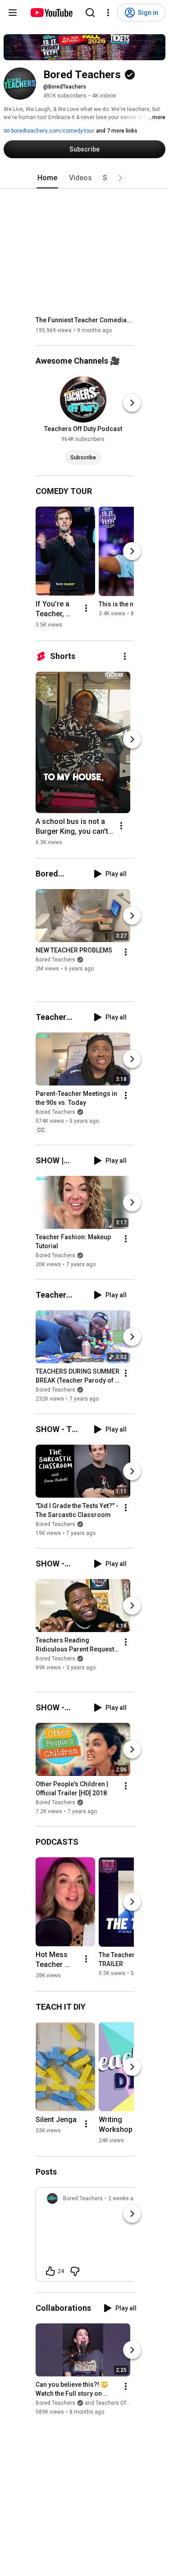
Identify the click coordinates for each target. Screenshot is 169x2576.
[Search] (90, 13)
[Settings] (108, 13)
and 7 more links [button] (117, 131)
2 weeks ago (124, 2198)
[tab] (47, 178)
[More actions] (86, 608)
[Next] (132, 403)
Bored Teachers (55, 960)
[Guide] (13, 13)
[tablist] (85, 178)
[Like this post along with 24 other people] (50, 2271)
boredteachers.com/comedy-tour (52, 131)
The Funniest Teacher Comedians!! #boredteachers (85, 320)
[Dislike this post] (75, 2271)
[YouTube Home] (51, 13)
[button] (120, 178)
